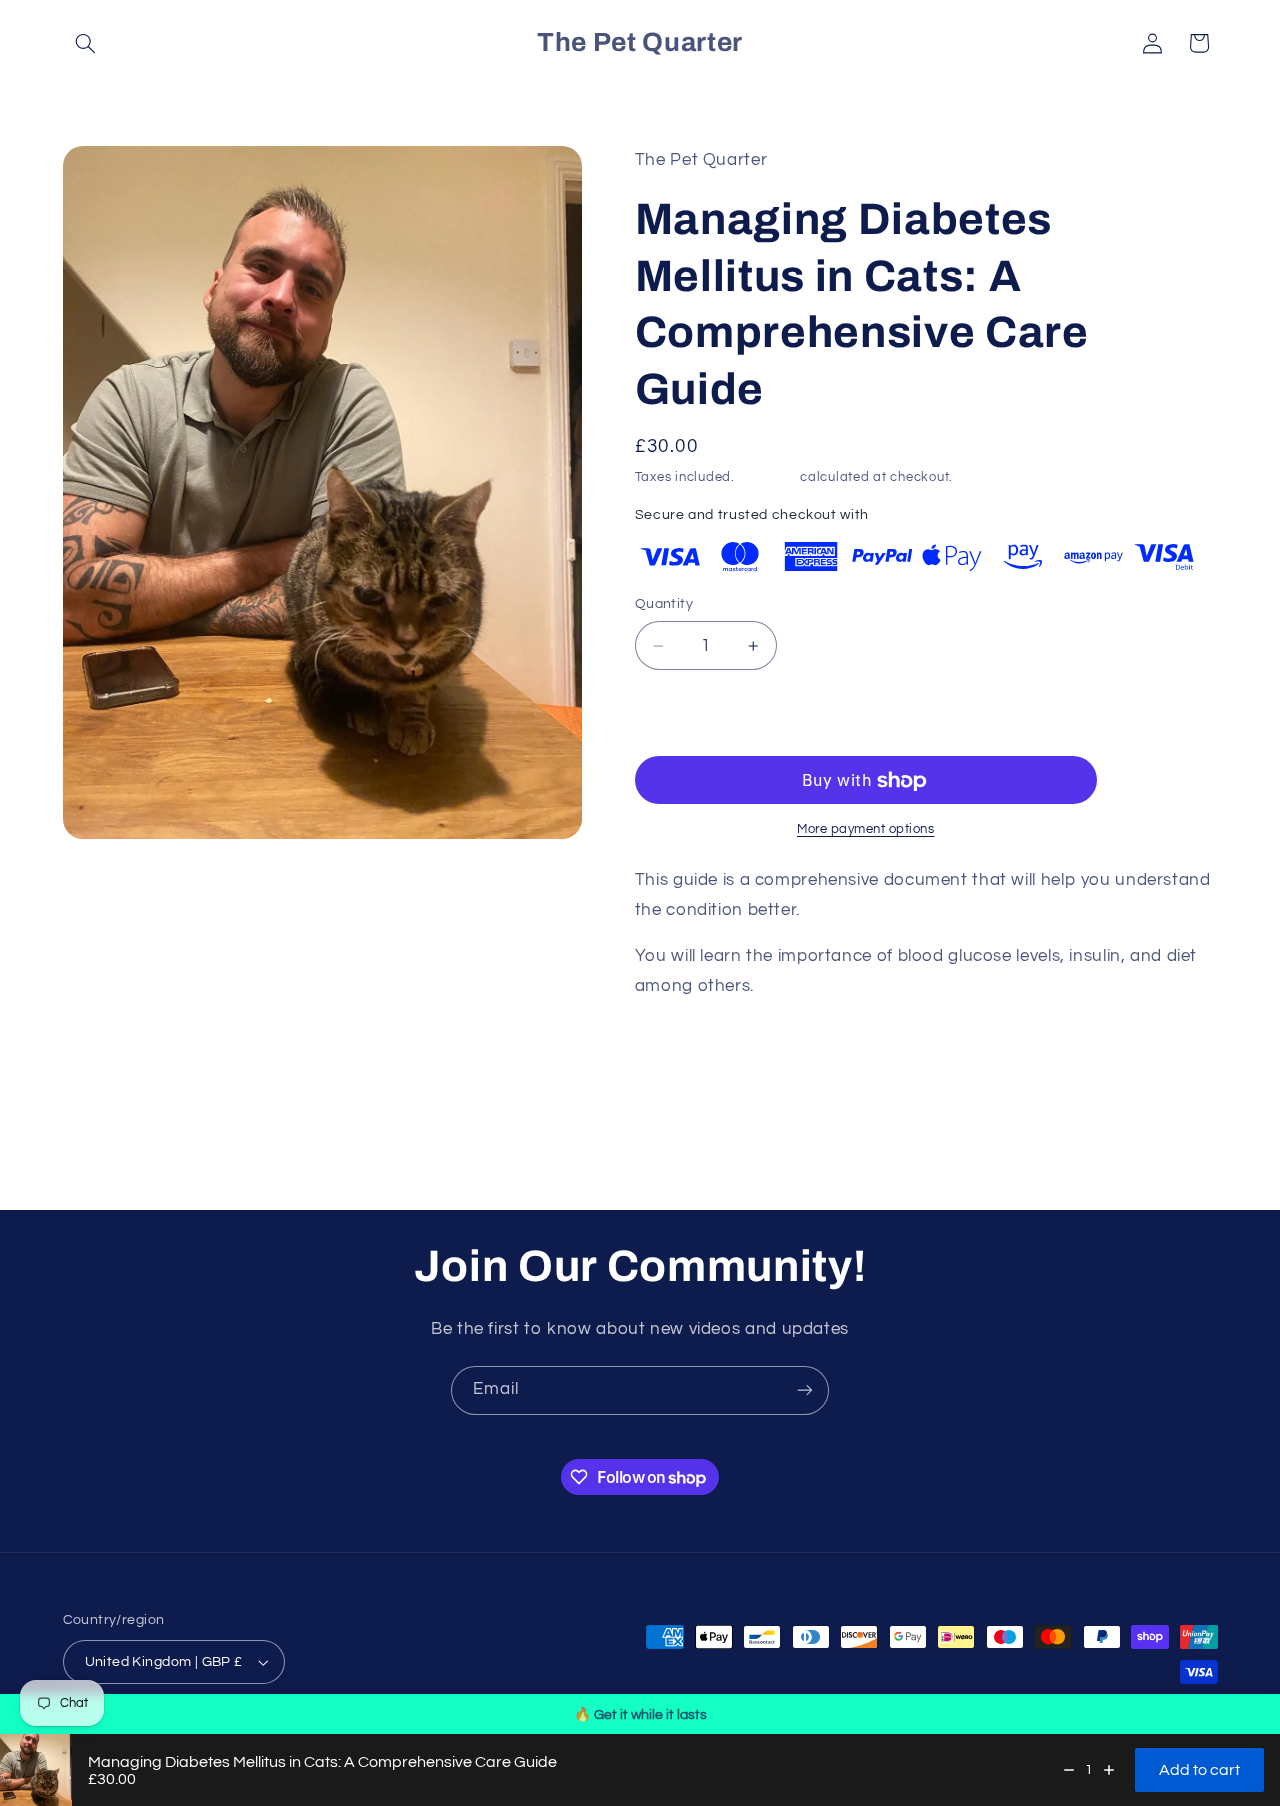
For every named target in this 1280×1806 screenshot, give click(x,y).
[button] (86, 43)
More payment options (866, 830)
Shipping (768, 477)
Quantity (664, 605)
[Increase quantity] (1109, 1770)
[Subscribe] (805, 1390)
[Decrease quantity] (1069, 1770)
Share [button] (676, 1050)
